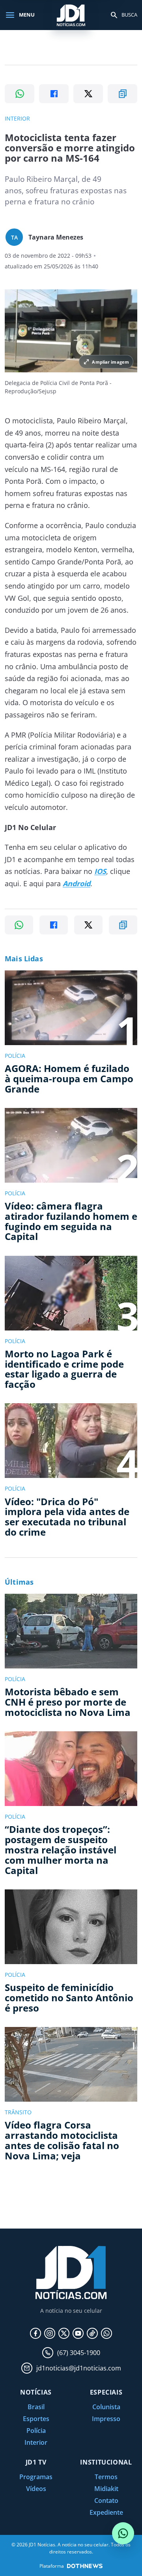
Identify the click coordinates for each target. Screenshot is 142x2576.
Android (77, 883)
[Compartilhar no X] (88, 94)
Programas (36, 2477)
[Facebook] (35, 2333)
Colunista (106, 2407)
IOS (100, 871)
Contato (106, 2501)
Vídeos (36, 2489)
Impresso (106, 2419)
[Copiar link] (122, 94)
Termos (106, 2477)
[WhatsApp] (106, 2333)
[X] (64, 2333)
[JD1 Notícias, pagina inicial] (71, 15)
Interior (36, 2442)
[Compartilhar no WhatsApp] (20, 94)
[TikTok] (92, 2333)
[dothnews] (85, 2566)
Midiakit (106, 2489)
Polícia (36, 2431)
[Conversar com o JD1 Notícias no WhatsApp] (123, 2533)
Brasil (36, 2407)
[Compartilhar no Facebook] (54, 94)
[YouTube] (78, 2333)
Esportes (36, 2419)
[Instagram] (50, 2333)
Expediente (106, 2512)
